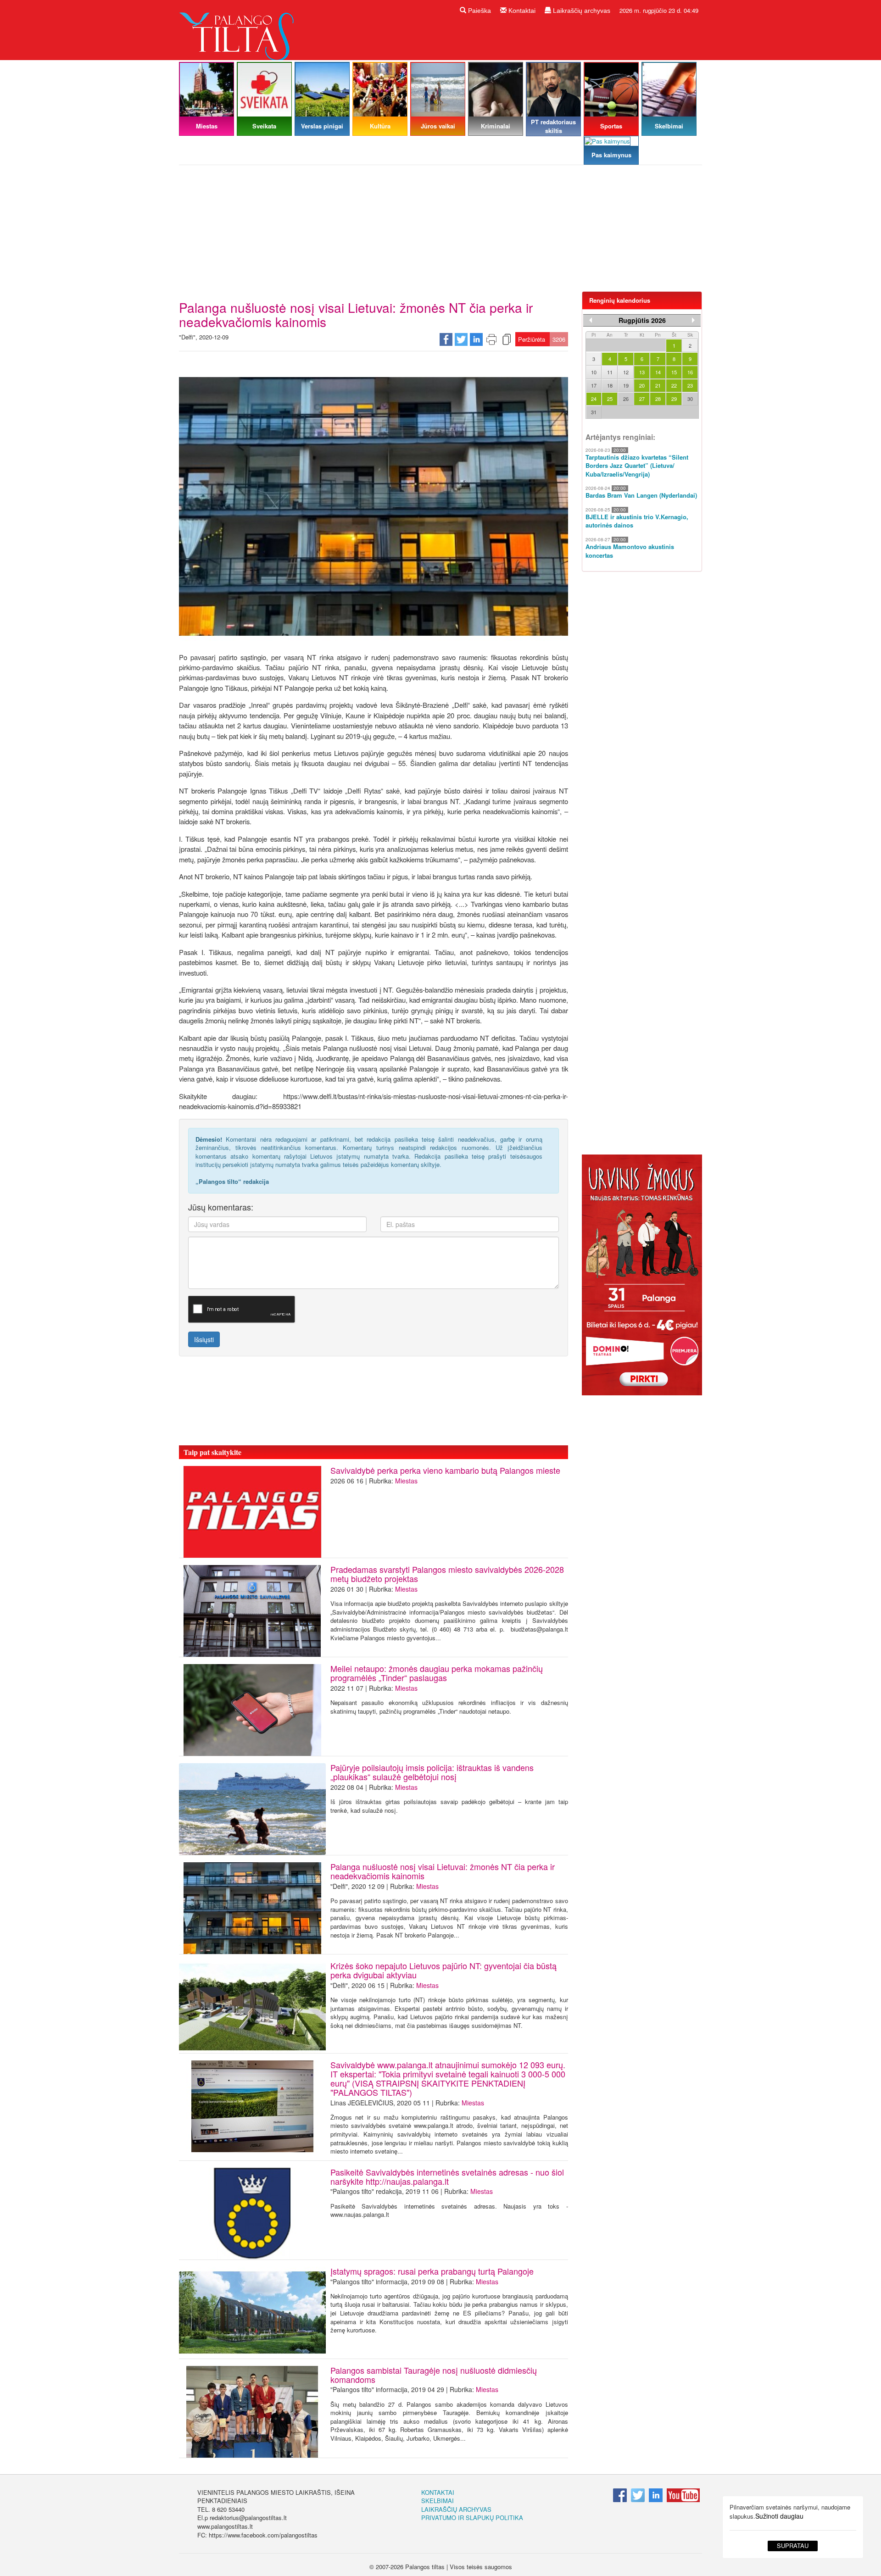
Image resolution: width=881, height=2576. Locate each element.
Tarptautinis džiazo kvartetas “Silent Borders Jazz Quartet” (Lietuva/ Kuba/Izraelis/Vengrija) (637, 466)
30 (690, 399)
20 (642, 385)
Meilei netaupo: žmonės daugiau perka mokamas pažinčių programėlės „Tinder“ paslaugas (437, 1673)
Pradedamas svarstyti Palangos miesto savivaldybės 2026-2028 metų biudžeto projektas (447, 1574)
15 (674, 372)
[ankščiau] (591, 320)
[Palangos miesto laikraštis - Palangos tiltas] (239, 29)
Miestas (406, 1481)
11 (610, 372)
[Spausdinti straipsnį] (491, 339)
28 (658, 399)
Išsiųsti (204, 1339)
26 (626, 399)
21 (658, 385)
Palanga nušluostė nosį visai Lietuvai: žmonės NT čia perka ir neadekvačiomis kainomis (443, 1871)
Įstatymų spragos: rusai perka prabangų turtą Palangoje (432, 2271)
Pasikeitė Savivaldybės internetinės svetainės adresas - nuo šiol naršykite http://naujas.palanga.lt (447, 2176)
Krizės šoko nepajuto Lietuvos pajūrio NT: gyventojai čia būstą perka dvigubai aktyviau (443, 1970)
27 (642, 399)
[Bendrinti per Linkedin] (476, 339)
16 (690, 372)
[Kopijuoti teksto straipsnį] (507, 339)
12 (626, 372)
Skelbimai (438, 2501)
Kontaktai (521, 11)
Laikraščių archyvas (581, 11)
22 (674, 385)
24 (594, 399)
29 (674, 399)
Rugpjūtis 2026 (642, 320)
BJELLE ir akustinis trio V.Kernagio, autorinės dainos (637, 521)
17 (594, 385)
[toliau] (693, 320)
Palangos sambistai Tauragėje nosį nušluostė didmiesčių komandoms (434, 2375)
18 (610, 385)
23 (690, 385)
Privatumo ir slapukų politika (472, 2518)
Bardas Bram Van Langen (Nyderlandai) (641, 495)
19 (626, 385)
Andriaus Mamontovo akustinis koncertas (630, 551)
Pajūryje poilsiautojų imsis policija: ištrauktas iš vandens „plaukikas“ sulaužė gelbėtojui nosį (432, 1772)
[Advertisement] (440, 232)
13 (642, 372)
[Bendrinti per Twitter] (461, 339)
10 (594, 372)
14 (658, 372)
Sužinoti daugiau (779, 2516)
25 (610, 399)
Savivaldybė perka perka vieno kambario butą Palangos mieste (445, 1470)
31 (594, 412)
